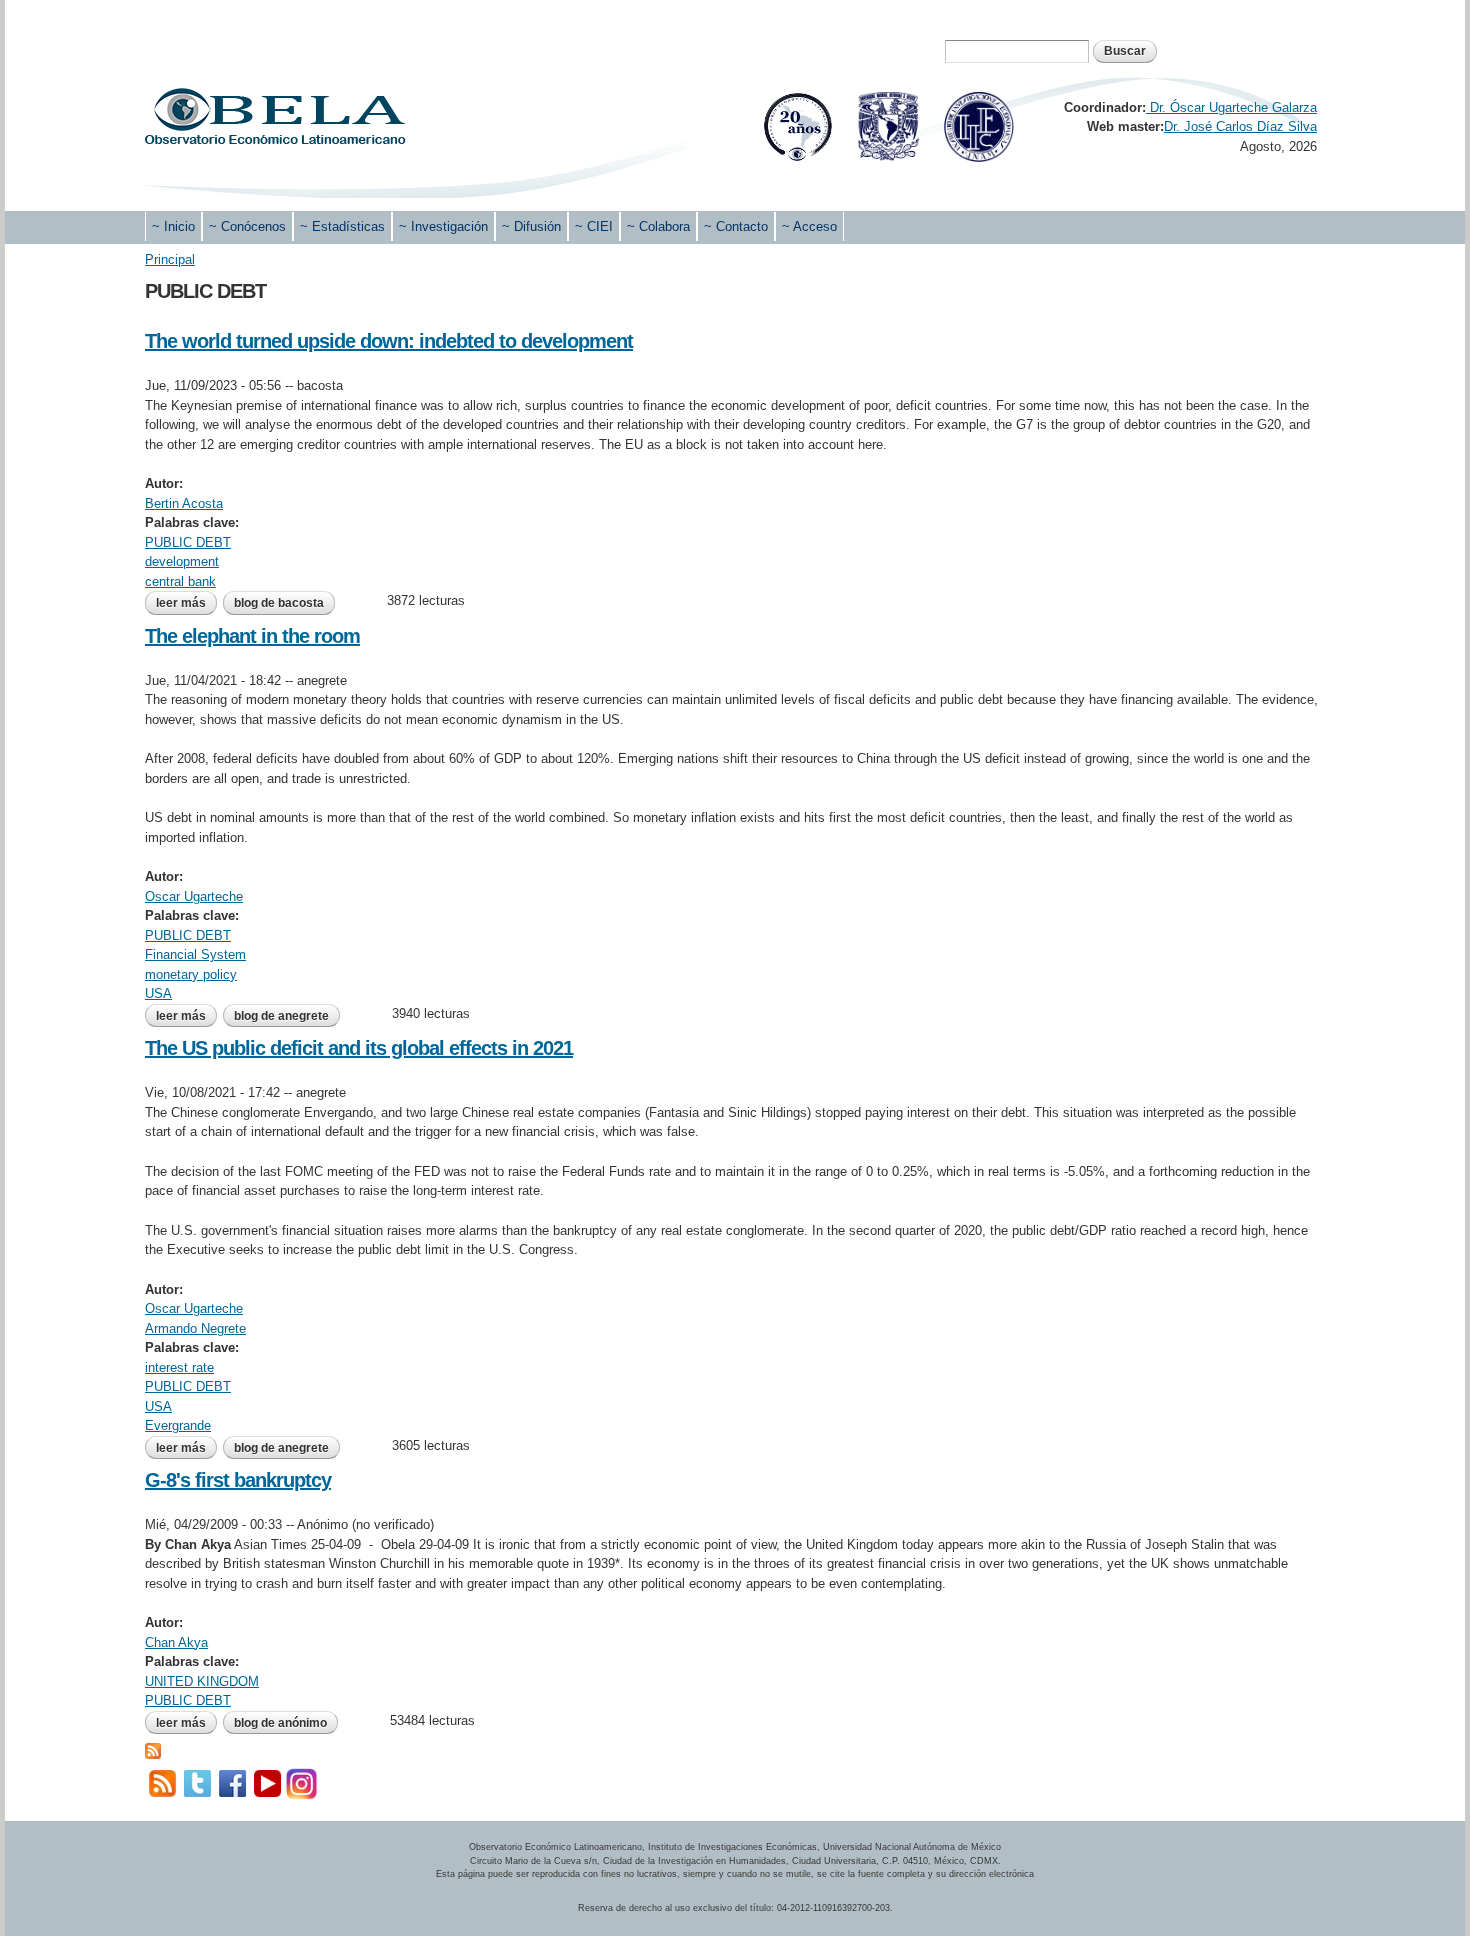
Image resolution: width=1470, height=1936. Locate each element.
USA (158, 993)
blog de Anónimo (280, 1723)
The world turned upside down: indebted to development (389, 341)
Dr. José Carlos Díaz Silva (1240, 126)
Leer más (186, 603)
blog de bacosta (279, 603)
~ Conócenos (247, 226)
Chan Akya (176, 1642)
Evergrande (178, 1425)
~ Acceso (809, 226)
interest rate (179, 1367)
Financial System (195, 954)
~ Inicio (173, 226)
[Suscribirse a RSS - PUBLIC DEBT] (153, 1749)
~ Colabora (658, 226)
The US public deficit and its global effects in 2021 (359, 1048)
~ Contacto (736, 226)
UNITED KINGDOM (202, 1681)
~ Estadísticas (342, 226)
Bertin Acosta (184, 503)
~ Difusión (531, 226)
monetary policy (191, 974)
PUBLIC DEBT (188, 542)
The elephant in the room (252, 636)
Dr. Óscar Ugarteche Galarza (1231, 107)
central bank (180, 581)
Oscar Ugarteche (194, 896)
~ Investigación (443, 226)
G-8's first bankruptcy (238, 1480)
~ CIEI (594, 226)
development (182, 561)
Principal (170, 259)
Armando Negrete (195, 1328)
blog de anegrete (281, 1016)
